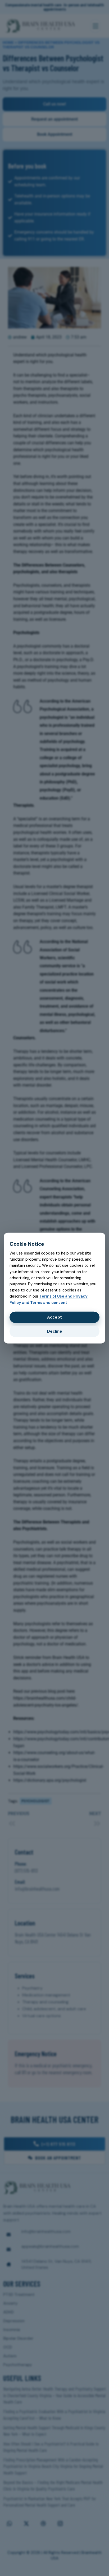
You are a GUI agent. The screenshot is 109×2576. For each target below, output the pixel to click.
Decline (55, 1331)
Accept (54, 1317)
